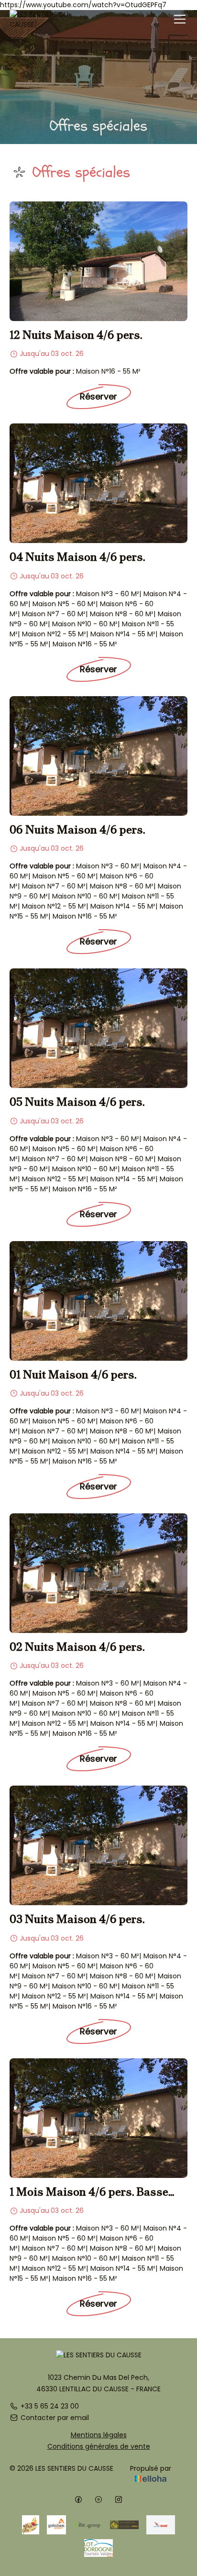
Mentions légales (99, 2435)
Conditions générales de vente (99, 2446)
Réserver (98, 396)
